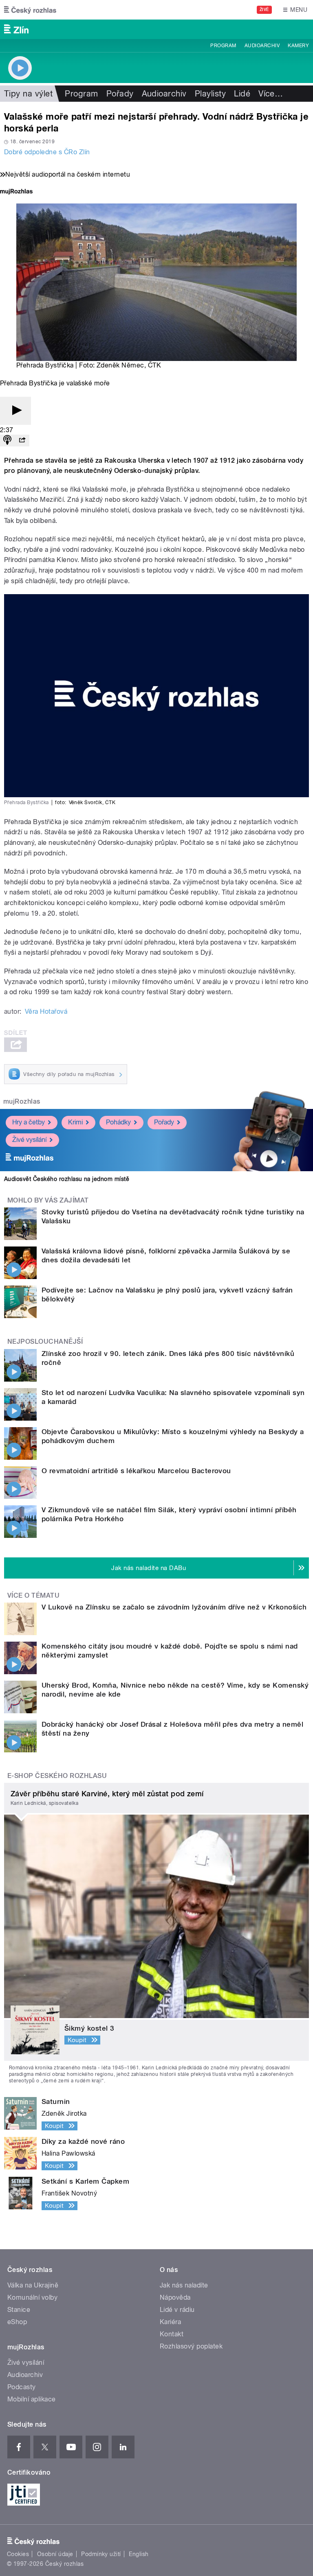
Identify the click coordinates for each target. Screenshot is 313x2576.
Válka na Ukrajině (33, 2285)
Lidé (242, 94)
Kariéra (170, 2322)
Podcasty (22, 2387)
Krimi (75, 1122)
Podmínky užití (101, 2554)
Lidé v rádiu (177, 2310)
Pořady (120, 94)
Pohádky (118, 1122)
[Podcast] (7, 441)
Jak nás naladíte (184, 2285)
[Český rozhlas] (30, 10)
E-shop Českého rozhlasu (57, 1776)
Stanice (19, 2310)
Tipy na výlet (28, 94)
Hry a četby (29, 1122)
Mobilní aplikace (32, 2399)
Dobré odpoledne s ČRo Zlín (47, 152)
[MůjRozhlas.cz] (16, 192)
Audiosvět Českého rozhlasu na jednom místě (67, 1179)
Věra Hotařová (46, 1011)
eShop (17, 2322)
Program (223, 46)
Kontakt (172, 2334)
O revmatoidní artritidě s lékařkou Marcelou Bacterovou (136, 1471)
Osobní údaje (55, 2554)
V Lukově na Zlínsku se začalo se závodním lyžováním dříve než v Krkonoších (174, 1607)
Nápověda (175, 2297)
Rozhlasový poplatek (191, 2346)
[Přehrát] (15, 411)
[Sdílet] (22, 441)
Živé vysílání (29, 1140)
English (139, 2554)
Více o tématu (33, 1595)
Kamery (298, 46)
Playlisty (210, 94)
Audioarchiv (262, 46)
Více (271, 94)
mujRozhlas (22, 1101)
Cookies (18, 2554)
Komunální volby (32, 2297)
